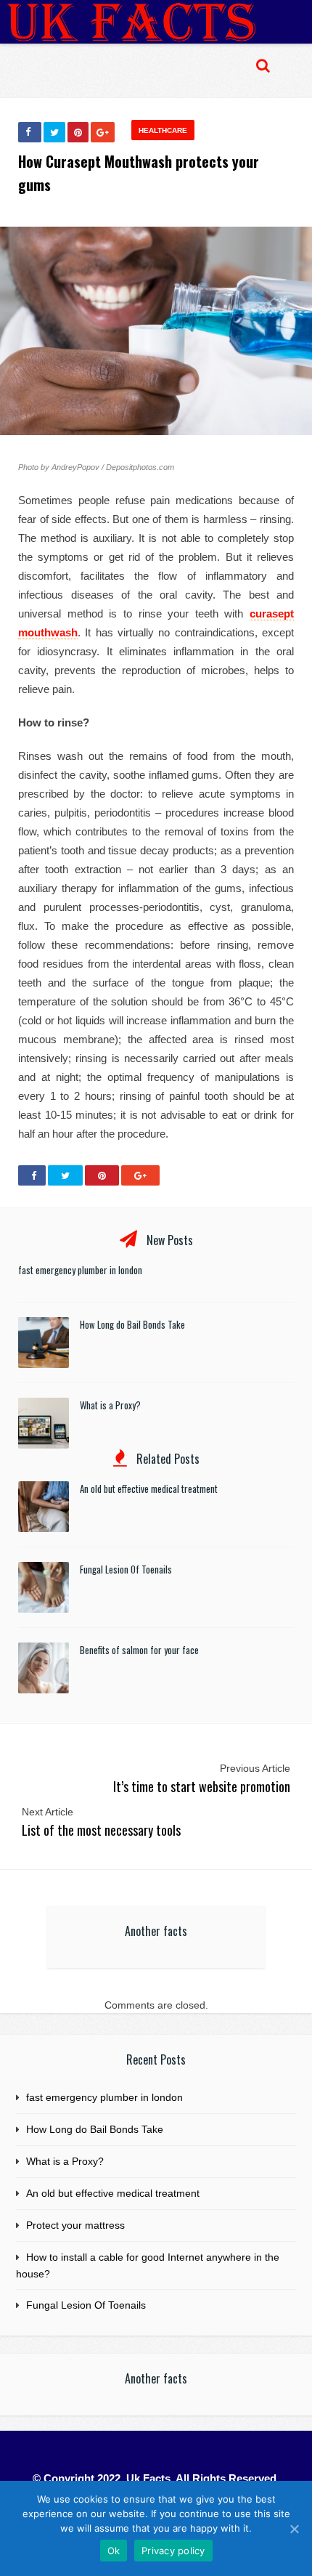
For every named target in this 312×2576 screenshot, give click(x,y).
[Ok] (294, 2529)
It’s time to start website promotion (202, 1786)
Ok (114, 2551)
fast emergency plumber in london (80, 1270)
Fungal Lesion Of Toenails (126, 1569)
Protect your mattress (75, 2225)
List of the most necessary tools (101, 1830)
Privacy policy (173, 2551)
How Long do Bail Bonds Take (132, 1324)
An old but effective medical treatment (149, 1489)
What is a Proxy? (110, 1405)
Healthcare (163, 130)
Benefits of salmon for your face (139, 1650)
